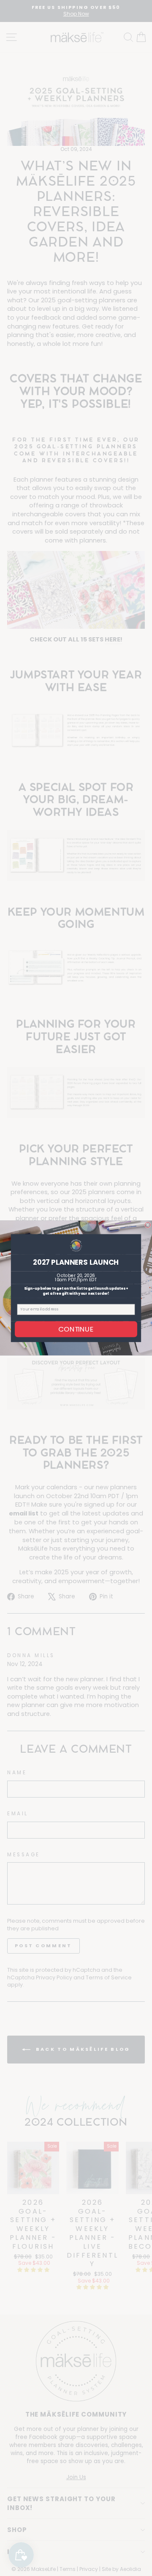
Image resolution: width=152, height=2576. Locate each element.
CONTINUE (76, 1329)
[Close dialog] (148, 1225)
